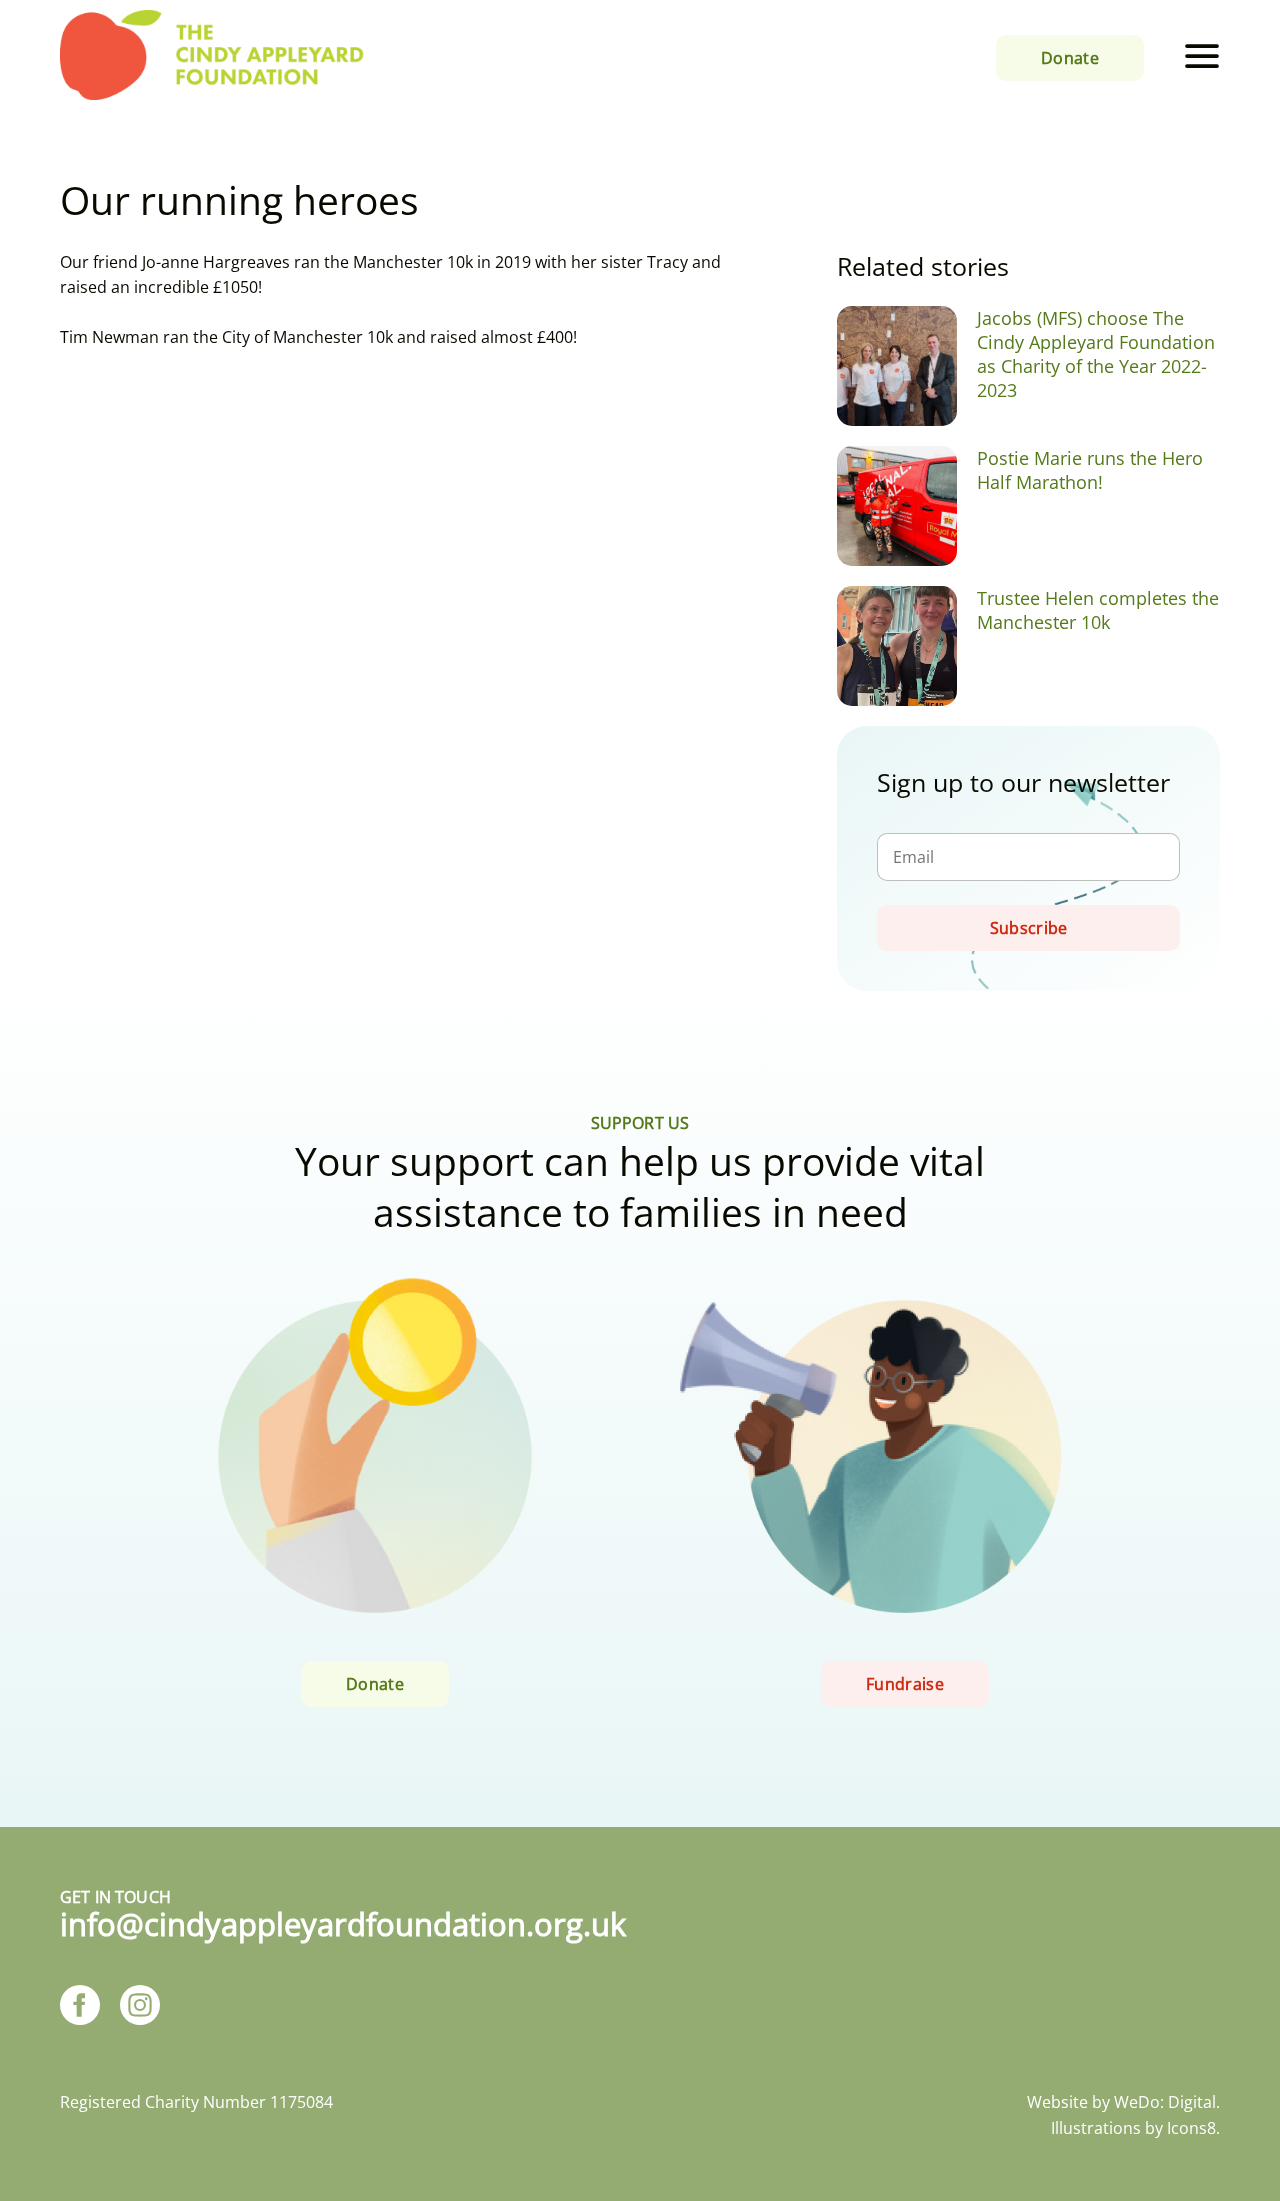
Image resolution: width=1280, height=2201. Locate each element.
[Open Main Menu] (1202, 57)
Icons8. (1193, 2128)
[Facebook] (80, 2007)
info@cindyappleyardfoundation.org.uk (343, 1924)
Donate (1070, 58)
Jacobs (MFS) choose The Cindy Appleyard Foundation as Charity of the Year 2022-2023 (1096, 354)
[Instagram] (140, 2007)
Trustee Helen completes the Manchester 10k (1098, 610)
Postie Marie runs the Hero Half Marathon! (1090, 470)
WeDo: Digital (1165, 2102)
